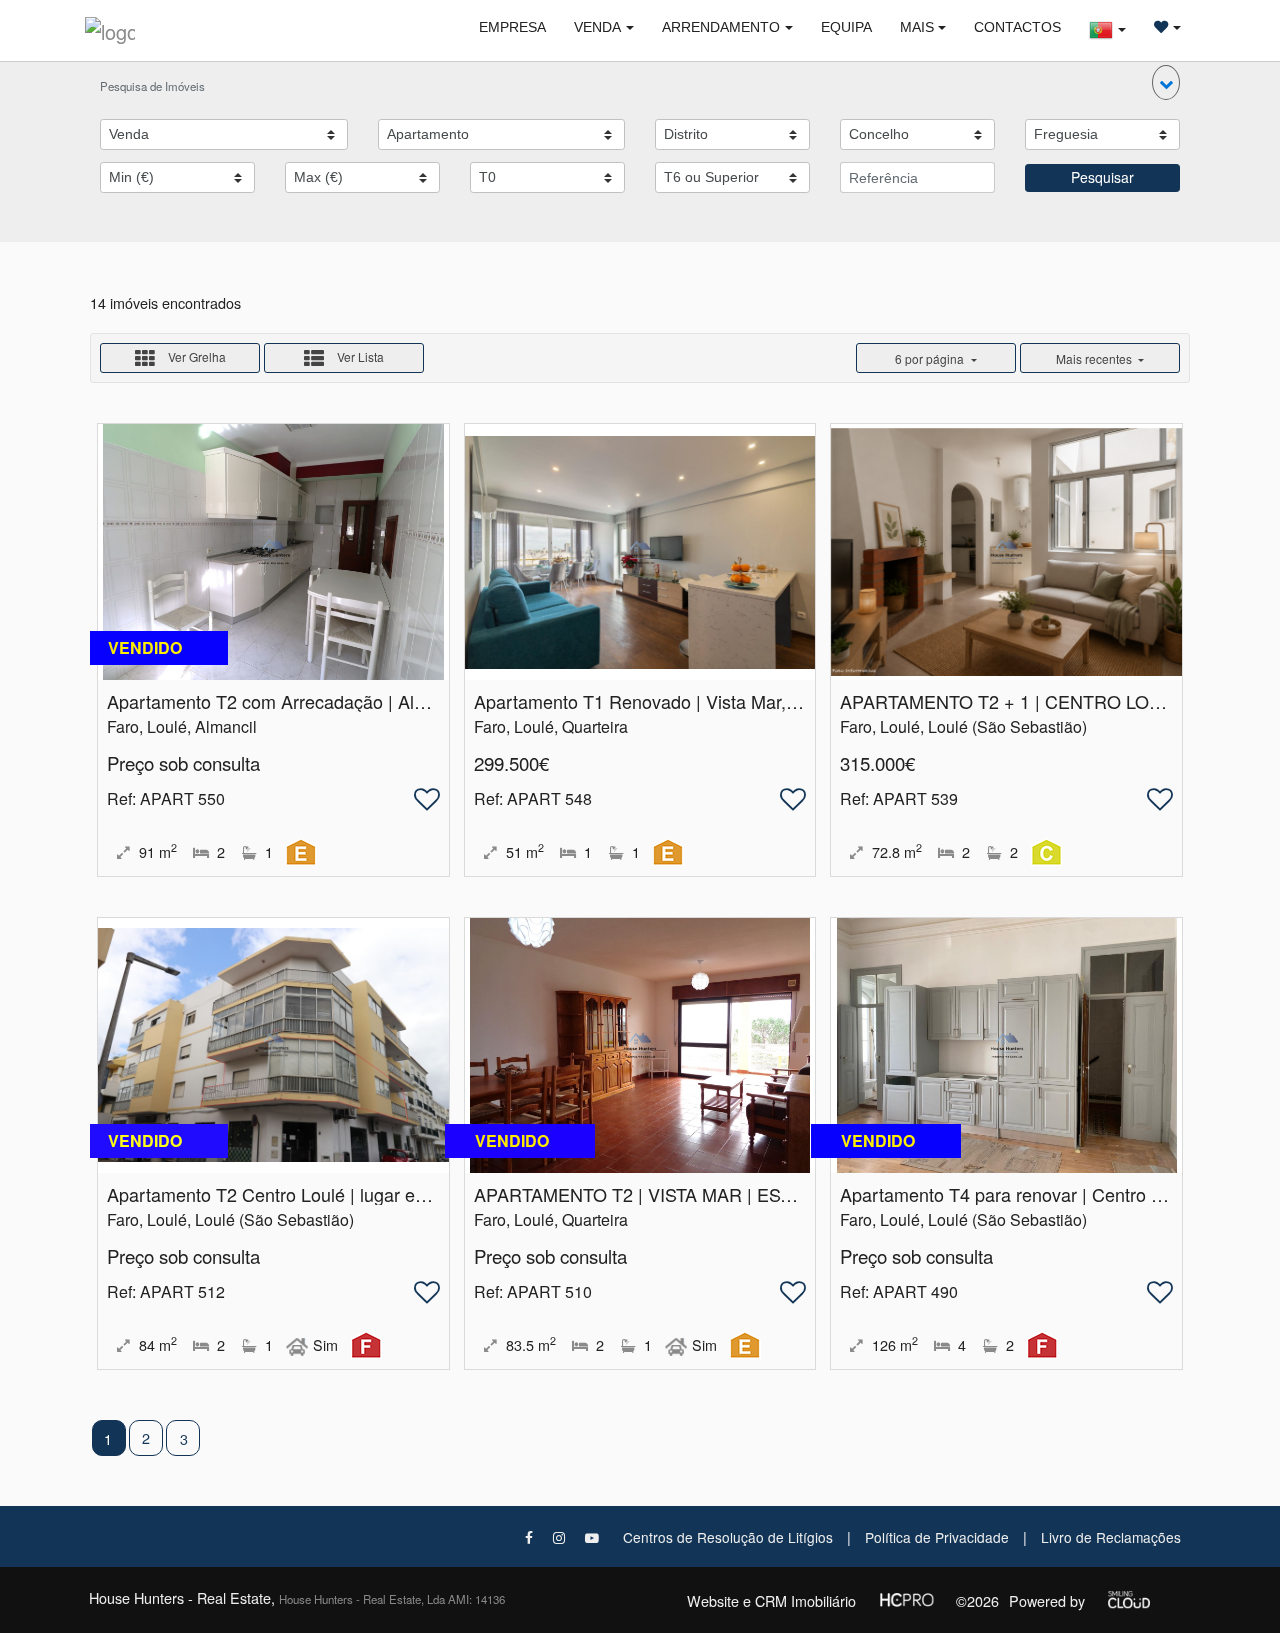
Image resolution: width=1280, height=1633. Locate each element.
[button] (1166, 82)
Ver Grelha (195, 357)
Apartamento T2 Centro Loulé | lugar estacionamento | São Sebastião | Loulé (415, 1194)
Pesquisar (1102, 177)
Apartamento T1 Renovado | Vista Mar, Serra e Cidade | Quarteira (738, 701)
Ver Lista (359, 357)
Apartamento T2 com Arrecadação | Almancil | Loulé (316, 701)
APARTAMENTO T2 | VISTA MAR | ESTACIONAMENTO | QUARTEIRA (757, 1194)
